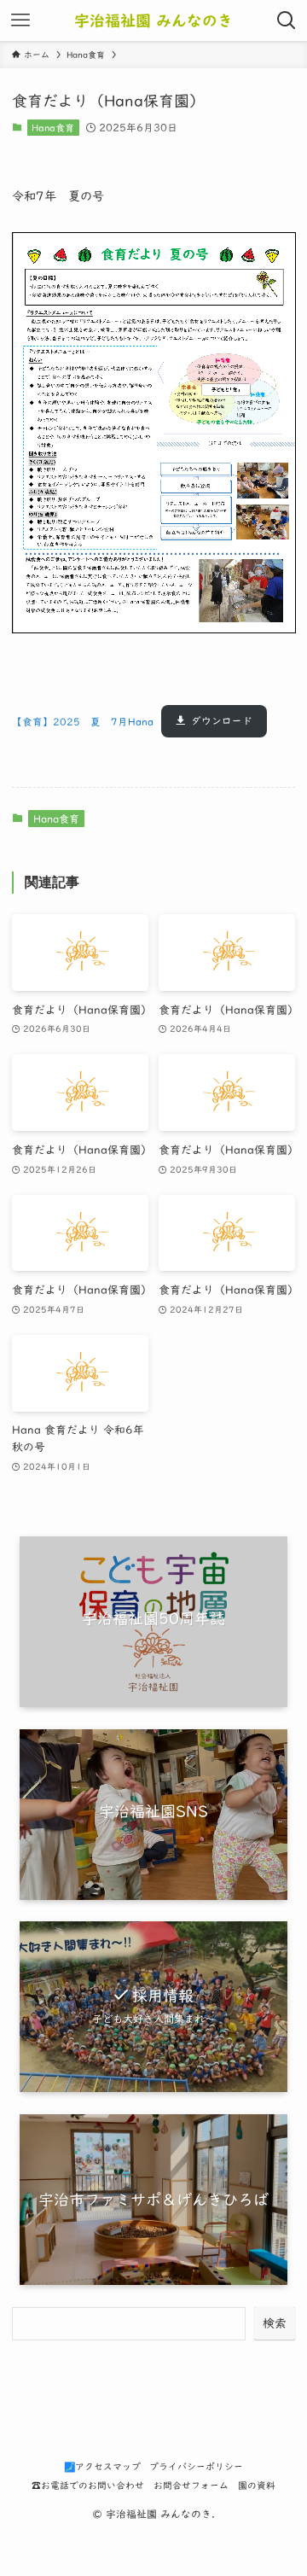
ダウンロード (222, 721)
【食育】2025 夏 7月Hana (83, 721)
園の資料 (257, 2485)
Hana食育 (53, 128)
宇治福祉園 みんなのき (153, 20)
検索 (275, 2323)
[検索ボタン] (287, 20)
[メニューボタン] (20, 20)
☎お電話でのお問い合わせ (88, 2485)
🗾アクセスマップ (102, 2466)
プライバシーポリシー (196, 2466)
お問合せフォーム (191, 2485)
